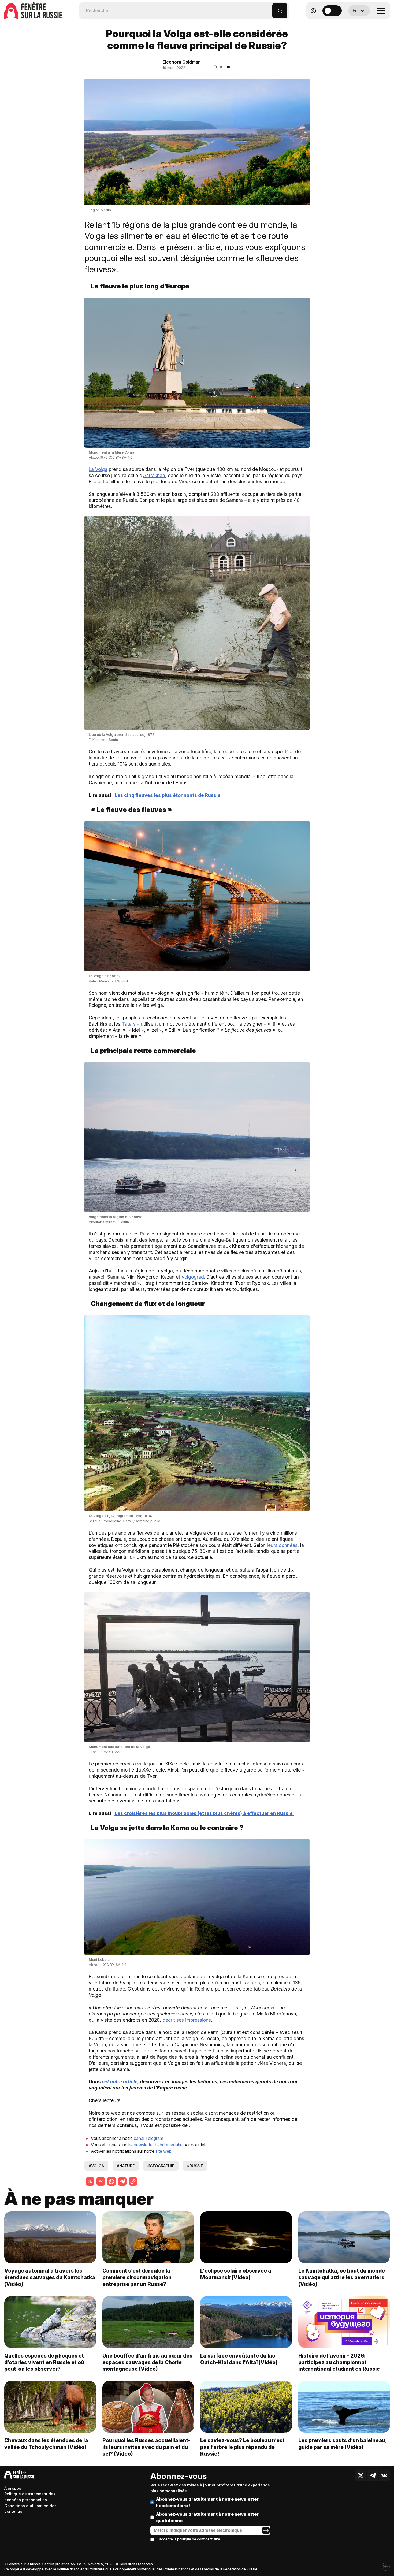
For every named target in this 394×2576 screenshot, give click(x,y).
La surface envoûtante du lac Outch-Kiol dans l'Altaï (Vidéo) (239, 2359)
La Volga (98, 469)
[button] (268, 8)
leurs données (282, 1545)
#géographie (161, 2166)
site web (163, 2151)
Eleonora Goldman (182, 62)
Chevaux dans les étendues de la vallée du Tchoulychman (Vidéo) (46, 2444)
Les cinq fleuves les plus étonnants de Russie (168, 795)
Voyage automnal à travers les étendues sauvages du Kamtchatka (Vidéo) (50, 2277)
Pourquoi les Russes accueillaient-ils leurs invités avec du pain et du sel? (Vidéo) (146, 2447)
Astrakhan (154, 475)
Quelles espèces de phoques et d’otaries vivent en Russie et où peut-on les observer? (44, 2362)
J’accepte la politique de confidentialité (188, 2539)
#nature (126, 2166)
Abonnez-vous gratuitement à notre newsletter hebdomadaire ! (207, 2502)
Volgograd (193, 1277)
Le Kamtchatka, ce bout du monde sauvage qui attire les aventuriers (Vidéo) (342, 2277)
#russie (195, 2166)
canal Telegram (148, 2138)
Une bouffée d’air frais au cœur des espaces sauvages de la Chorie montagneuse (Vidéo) (147, 2362)
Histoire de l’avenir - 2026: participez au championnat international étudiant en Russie (339, 2362)
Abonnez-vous (179, 2476)
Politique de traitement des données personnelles (30, 2497)
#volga (96, 2166)
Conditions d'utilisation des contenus (30, 2509)
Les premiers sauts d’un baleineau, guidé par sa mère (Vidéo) (342, 2444)
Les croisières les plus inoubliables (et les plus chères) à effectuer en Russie (204, 1813)
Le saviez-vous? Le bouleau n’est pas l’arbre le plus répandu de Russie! (242, 2447)
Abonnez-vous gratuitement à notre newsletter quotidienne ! (207, 2517)
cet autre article (120, 2082)
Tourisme (222, 67)
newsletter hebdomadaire (158, 2145)
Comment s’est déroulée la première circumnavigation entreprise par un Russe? (137, 2277)
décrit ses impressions (187, 2020)
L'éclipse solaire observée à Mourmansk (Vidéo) (236, 2274)
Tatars (129, 1024)
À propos (13, 2488)
